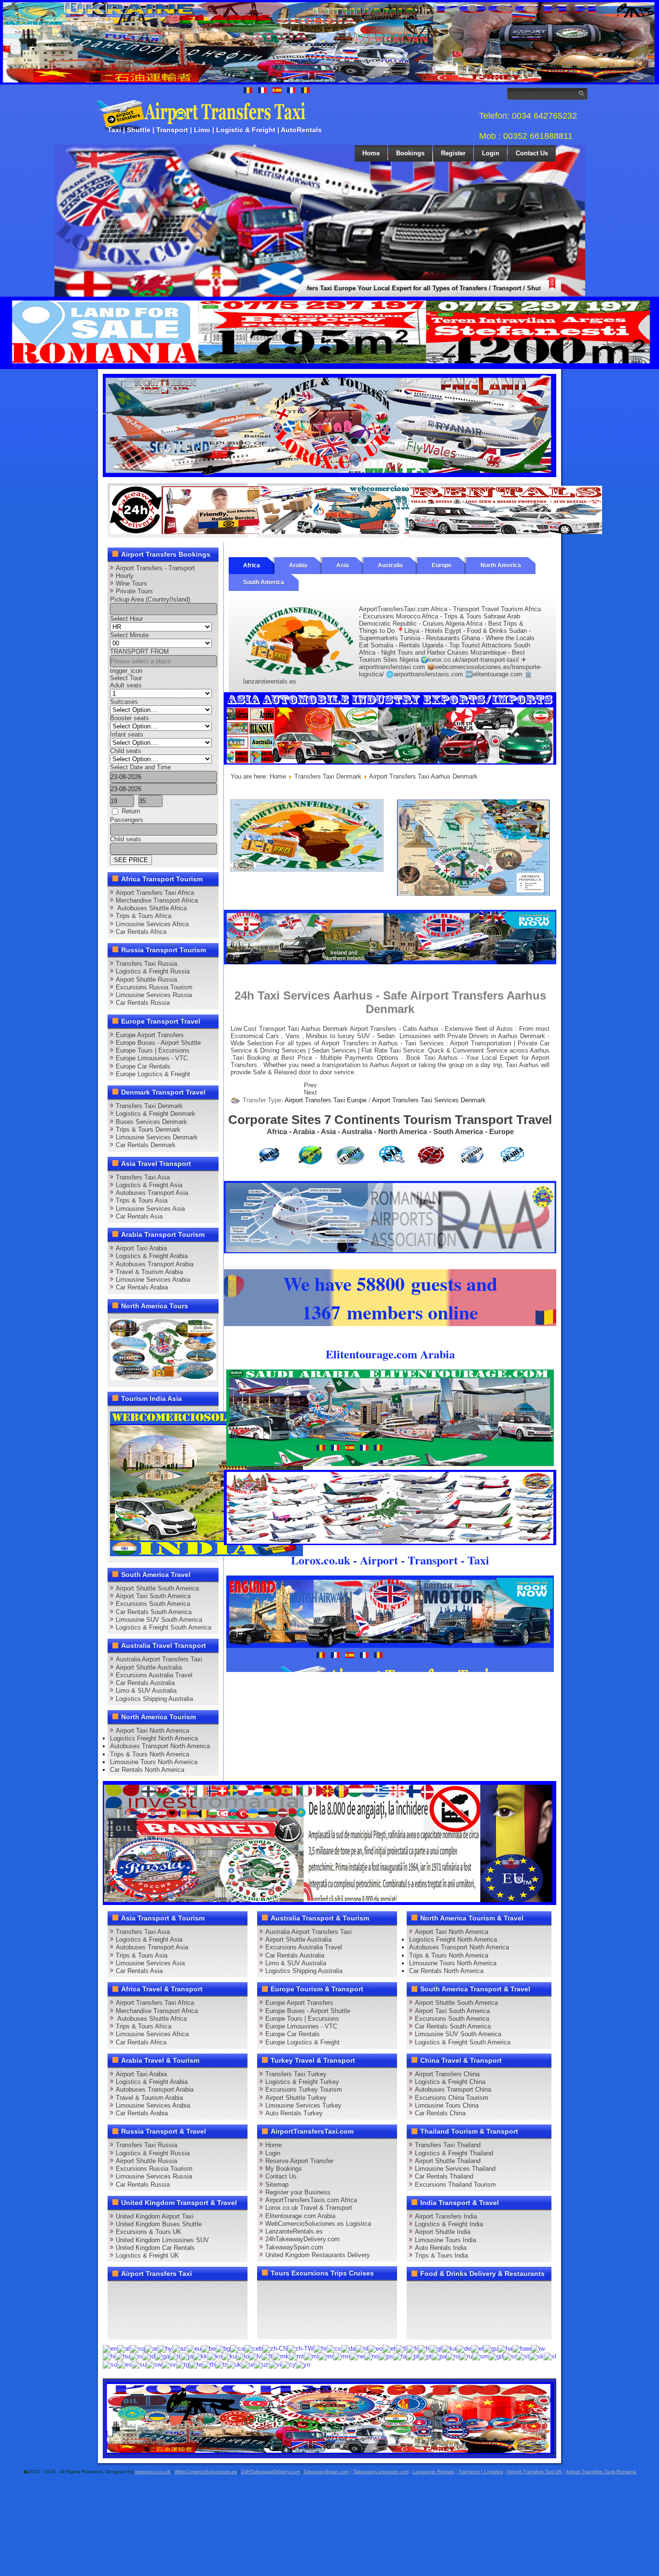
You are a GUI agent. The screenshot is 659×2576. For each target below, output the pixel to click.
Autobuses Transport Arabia (155, 1264)
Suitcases (124, 702)
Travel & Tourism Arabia (149, 1272)
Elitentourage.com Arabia (300, 2216)
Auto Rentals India (441, 2248)
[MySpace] (155, 2328)
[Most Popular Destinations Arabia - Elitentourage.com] (474, 894)
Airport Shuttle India (443, 2232)
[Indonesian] (149, 2356)
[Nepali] (357, 2356)
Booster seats (130, 718)
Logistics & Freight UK (147, 2255)
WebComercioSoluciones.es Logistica (318, 2224)
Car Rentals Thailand (444, 2176)
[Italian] (175, 2356)
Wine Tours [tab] (131, 583)
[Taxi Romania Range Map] (390, 962)
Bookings (410, 153)
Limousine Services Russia (154, 995)
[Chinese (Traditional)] (301, 2348)
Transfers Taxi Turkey (296, 2074)
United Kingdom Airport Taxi (155, 2216)
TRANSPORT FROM (139, 651)
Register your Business (298, 2192)
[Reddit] (173, 2310)
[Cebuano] (254, 2348)
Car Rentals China (440, 2113)
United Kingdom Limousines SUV (162, 2240)
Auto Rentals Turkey (294, 2113)
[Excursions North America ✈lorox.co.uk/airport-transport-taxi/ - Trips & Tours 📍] (163, 1378)
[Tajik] (183, 2364)
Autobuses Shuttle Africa (151, 908)
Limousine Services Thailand (455, 2169)
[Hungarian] (123, 2356)
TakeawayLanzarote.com (381, 2472)
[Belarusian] (208, 2348)
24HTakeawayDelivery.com (271, 2472)
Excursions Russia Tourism (154, 987)
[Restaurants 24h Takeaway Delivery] (206, 532)
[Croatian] (320, 2348)
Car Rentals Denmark (146, 1145)
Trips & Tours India (441, 2255)
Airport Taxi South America (153, 1596)
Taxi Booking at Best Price (272, 1058)
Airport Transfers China (447, 2074)
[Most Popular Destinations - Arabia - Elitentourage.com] (206, 1554)
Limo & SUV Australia (146, 1691)
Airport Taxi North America (152, 1731)
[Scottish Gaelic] (496, 2356)
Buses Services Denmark (151, 1122)
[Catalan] (237, 2348)
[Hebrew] (538, 2348)
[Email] (210, 2310)
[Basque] (194, 2348)
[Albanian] (137, 2348)
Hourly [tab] (125, 576)
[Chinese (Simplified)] (275, 2348)
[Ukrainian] (234, 2364)
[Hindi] (109, 2356)
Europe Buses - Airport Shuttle (158, 1043)
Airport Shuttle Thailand (448, 2161)
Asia (343, 565)
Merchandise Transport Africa (157, 900)
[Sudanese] (139, 2364)
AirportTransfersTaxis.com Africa (311, 2200)
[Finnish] (412, 2348)
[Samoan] (481, 2356)
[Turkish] (221, 2364)
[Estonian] (389, 2348)
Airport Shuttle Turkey (296, 2098)
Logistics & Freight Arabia (152, 1256)
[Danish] (348, 2348)
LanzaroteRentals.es (294, 2231)
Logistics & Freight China (450, 2082)
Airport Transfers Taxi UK (535, 2472)
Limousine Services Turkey (303, 2105)
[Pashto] (386, 2356)
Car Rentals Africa (141, 932)
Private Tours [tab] (134, 591)
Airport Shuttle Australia (149, 1667)
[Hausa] (505, 2348)
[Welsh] (288, 2364)
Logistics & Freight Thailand (454, 2153)
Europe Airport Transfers (150, 1035)
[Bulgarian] (223, 2348)
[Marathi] (326, 2356)
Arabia (298, 565)
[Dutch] (362, 2348)
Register (453, 153)
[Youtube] (173, 2292)
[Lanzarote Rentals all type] (506, 532)
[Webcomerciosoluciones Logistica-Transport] (356, 532)
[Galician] (436, 2348)
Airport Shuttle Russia (146, 980)
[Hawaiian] (522, 2348)
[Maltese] (296, 2356)
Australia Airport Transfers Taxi (159, 1659)
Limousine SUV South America (159, 1620)
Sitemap (277, 2185)
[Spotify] (118, 2328)
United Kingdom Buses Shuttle (159, 2224)
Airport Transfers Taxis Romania (601, 2472)
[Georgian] (449, 2348)
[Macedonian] (281, 2356)
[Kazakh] (200, 2356)
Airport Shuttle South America (157, 1588)
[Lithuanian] (267, 2356)
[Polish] (412, 2356)
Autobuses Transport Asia (152, 1193)
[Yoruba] (303, 2364)
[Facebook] (118, 2292)
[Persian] (400, 2356)
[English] (110, 2348)
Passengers (127, 820)
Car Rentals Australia (145, 1683)
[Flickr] (137, 2328)
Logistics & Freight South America (164, 1627)
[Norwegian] (371, 2356)
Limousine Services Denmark (157, 1137)
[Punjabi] (439, 2356)
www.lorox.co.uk (153, 2472)
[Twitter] (137, 2292)
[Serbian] (510, 2356)
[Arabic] (151, 2348)
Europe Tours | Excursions (153, 1050)
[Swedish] (169, 2364)
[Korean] (215, 2356)
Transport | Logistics (481, 2472)
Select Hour (126, 619)
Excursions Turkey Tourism (304, 2090)
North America (501, 565)
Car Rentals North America (147, 1770)
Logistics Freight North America (154, 1738)
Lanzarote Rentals (433, 2472)
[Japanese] (187, 2356)
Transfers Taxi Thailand (448, 2145)
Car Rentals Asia (139, 1216)
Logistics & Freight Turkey (302, 2082)
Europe (442, 565)
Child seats (126, 751)
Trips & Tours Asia (142, 1200)
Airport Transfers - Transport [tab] (155, 568)
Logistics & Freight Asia (149, 1185)
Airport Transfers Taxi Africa (155, 893)
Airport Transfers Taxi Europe (326, 1100)
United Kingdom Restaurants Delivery (318, 2255)
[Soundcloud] (192, 2292)
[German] (464, 2348)
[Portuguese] (425, 2356)
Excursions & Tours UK (149, 2232)
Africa (252, 565)
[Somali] (110, 2364)
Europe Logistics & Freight (153, 1074)
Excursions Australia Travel (154, 1675)
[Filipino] (401, 2348)
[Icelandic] (136, 2356)
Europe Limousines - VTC (152, 1058)
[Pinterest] (228, 2292)
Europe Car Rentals (143, 1066)
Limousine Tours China (447, 2105)
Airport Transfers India (446, 2216)
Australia (390, 565)
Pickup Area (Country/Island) (150, 599)
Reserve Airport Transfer (299, 2161)
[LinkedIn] (118, 2310)
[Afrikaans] (124, 2348)
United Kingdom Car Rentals (155, 2248)
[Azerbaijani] (179, 2348)
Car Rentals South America (154, 1612)
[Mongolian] (342, 2356)
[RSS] (228, 2310)
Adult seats (126, 685)
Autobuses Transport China (453, 2090)
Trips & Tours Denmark (148, 1130)
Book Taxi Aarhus (432, 1058)
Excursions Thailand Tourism (455, 2185)
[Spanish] (124, 2364)
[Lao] (243, 2356)
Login (491, 153)
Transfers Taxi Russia (146, 964)
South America (264, 582)
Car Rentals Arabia (142, 1287)
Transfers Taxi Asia (143, 1177)
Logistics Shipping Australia (154, 1699)
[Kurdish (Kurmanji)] (229, 2356)
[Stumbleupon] (192, 2310)
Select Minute (129, 635)
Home (371, 153)
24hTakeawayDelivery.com (302, 2239)
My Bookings (284, 2169)
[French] (424, 2348)
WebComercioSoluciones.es (206, 2472)
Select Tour (126, 678)
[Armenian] (165, 2348)
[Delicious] (137, 2310)
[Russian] (466, 2356)
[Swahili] (154, 2364)
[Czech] (334, 2348)
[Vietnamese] (275, 2364)
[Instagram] (210, 2292)
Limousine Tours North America (154, 1762)
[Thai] (209, 2364)
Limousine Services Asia (150, 1209)
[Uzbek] (261, 2364)
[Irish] (162, 2356)
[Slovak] (536, 2356)
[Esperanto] (375, 2348)
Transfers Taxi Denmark (149, 1106)
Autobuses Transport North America (160, 1746)
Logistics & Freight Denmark (156, 1114)
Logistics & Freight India (449, 2224)
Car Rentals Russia (143, 1003)
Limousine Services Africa (152, 924)
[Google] (155, 2292)
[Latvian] (255, 2356)
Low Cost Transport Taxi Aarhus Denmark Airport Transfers (315, 1029)
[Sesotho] (523, 2356)
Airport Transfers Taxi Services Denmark (429, 1100)
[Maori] (311, 2356)
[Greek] (477, 2348)
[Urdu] (248, 2364)
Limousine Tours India (446, 2240)
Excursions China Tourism (452, 2098)
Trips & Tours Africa (144, 916)
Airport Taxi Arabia (141, 1248)
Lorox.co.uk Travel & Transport (309, 2208)
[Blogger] (155, 2310)
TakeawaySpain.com (294, 2247)
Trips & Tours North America (150, 1754)
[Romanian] (453, 2356)
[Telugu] (196, 2364)
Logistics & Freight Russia (153, 971)
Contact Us (532, 153)
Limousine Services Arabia (153, 1280)
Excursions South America (153, 1604)
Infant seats (127, 734)
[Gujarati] (491, 2348)
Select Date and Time (140, 767)
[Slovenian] (550, 2356)
